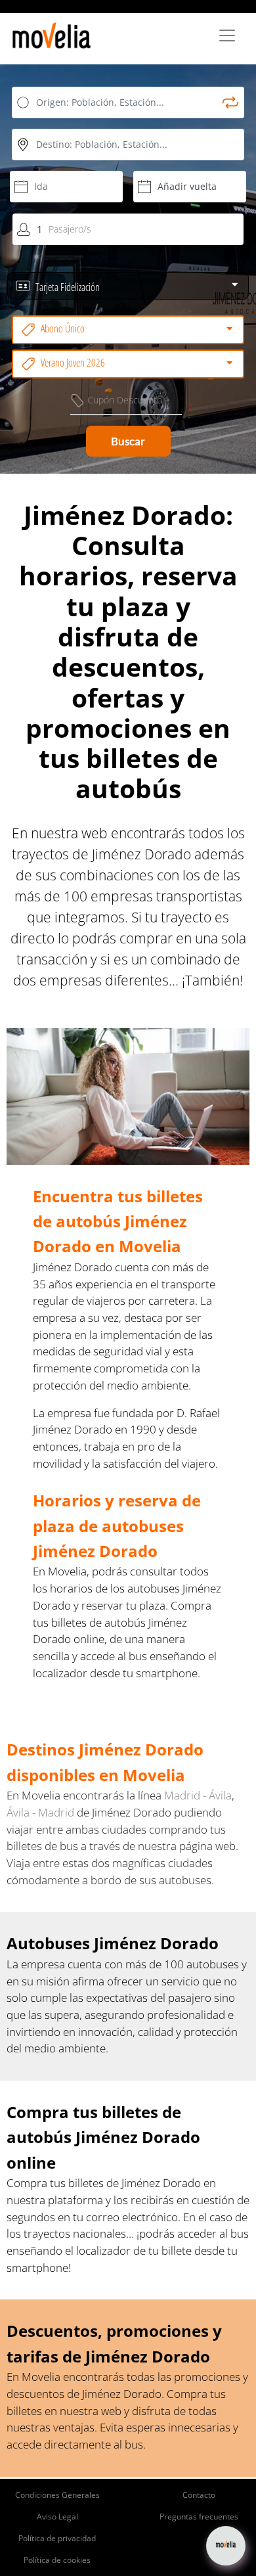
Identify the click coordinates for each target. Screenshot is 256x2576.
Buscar (128, 441)
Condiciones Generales (57, 2495)
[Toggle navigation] (227, 35)
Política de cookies (57, 2560)
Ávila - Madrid (42, 1812)
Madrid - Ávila (198, 1795)
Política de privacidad (57, 2538)
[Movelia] (52, 35)
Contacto (199, 2495)
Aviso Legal (57, 2517)
